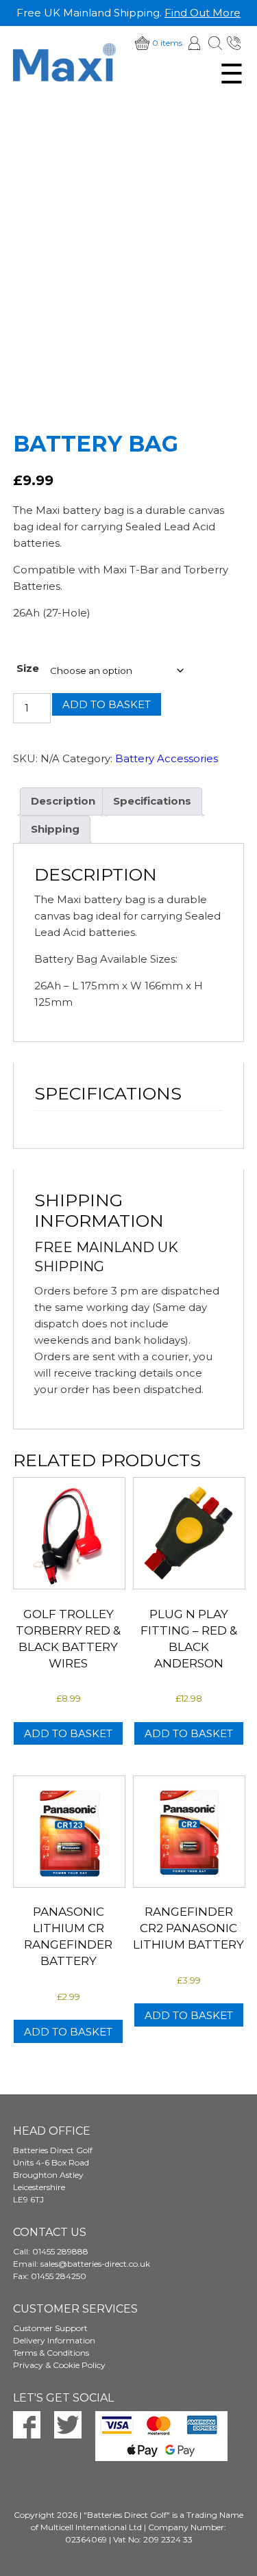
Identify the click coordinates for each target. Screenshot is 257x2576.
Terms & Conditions (51, 2353)
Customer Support (50, 2328)
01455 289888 (235, 43)
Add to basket (107, 704)
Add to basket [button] (68, 1733)
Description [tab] (63, 801)
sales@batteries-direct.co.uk (95, 2264)
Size (28, 668)
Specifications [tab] (152, 801)
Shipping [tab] (55, 829)
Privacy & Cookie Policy (59, 2365)
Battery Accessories (167, 758)
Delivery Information (54, 2340)
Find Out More (203, 13)
